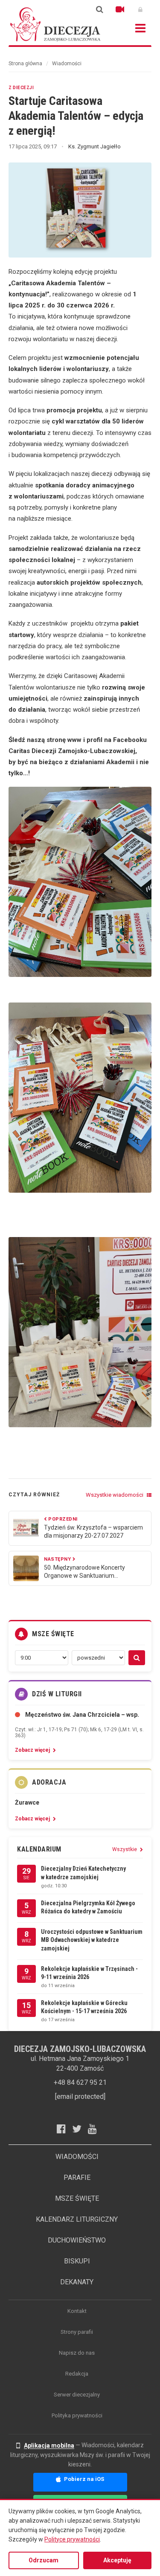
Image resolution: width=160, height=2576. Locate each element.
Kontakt (77, 2311)
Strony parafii (77, 2332)
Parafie (77, 2178)
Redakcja (77, 2374)
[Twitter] (80, 2129)
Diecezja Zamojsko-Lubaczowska (55, 24)
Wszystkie (125, 1849)
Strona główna (25, 64)
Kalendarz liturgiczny (77, 2219)
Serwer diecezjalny (77, 2395)
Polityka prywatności (77, 2415)
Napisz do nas (77, 2353)
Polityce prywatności (72, 2539)
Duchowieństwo (77, 2240)
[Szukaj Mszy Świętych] (137, 1658)
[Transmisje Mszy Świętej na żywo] (120, 9)
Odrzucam (44, 2560)
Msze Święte (77, 2198)
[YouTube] (96, 2129)
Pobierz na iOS (83, 2479)
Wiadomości (67, 64)
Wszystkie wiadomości (115, 1495)
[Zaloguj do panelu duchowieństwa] (140, 9)
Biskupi (77, 2261)
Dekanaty (77, 2282)
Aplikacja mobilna (49, 2446)
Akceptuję (117, 2560)
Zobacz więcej (33, 1750)
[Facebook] (64, 2129)
